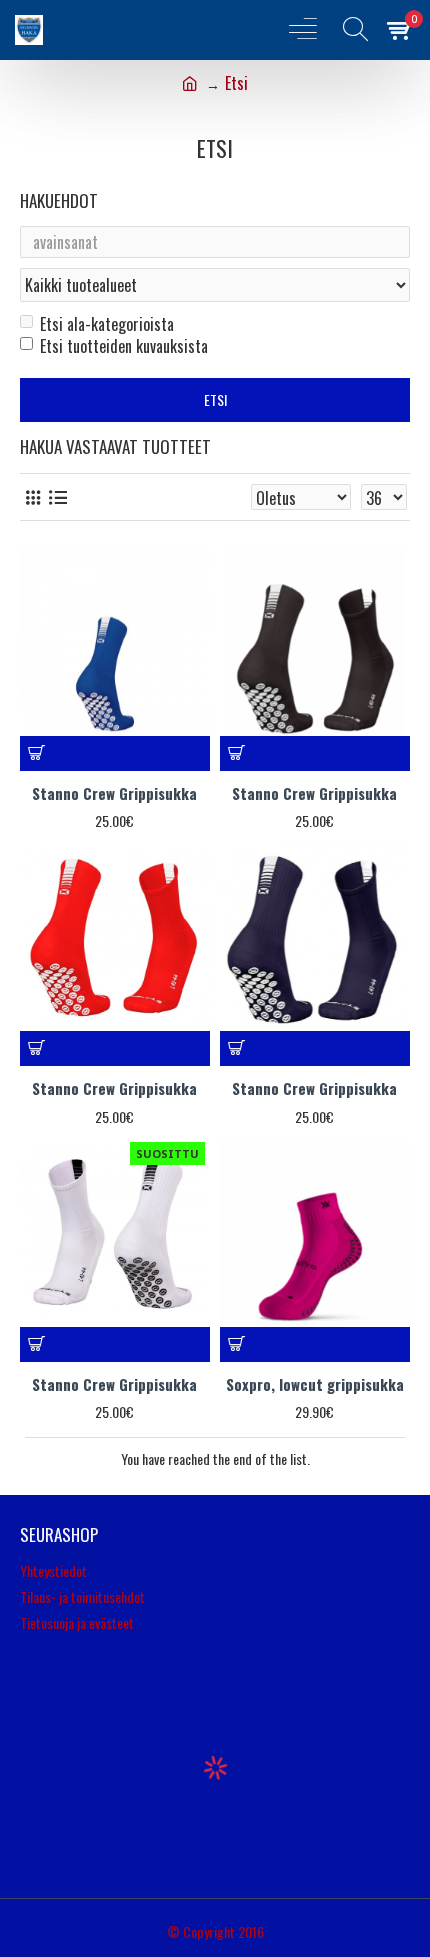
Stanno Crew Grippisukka (114, 794)
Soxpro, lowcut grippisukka (315, 1385)
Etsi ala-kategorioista (107, 324)
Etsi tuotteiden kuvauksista (124, 346)
